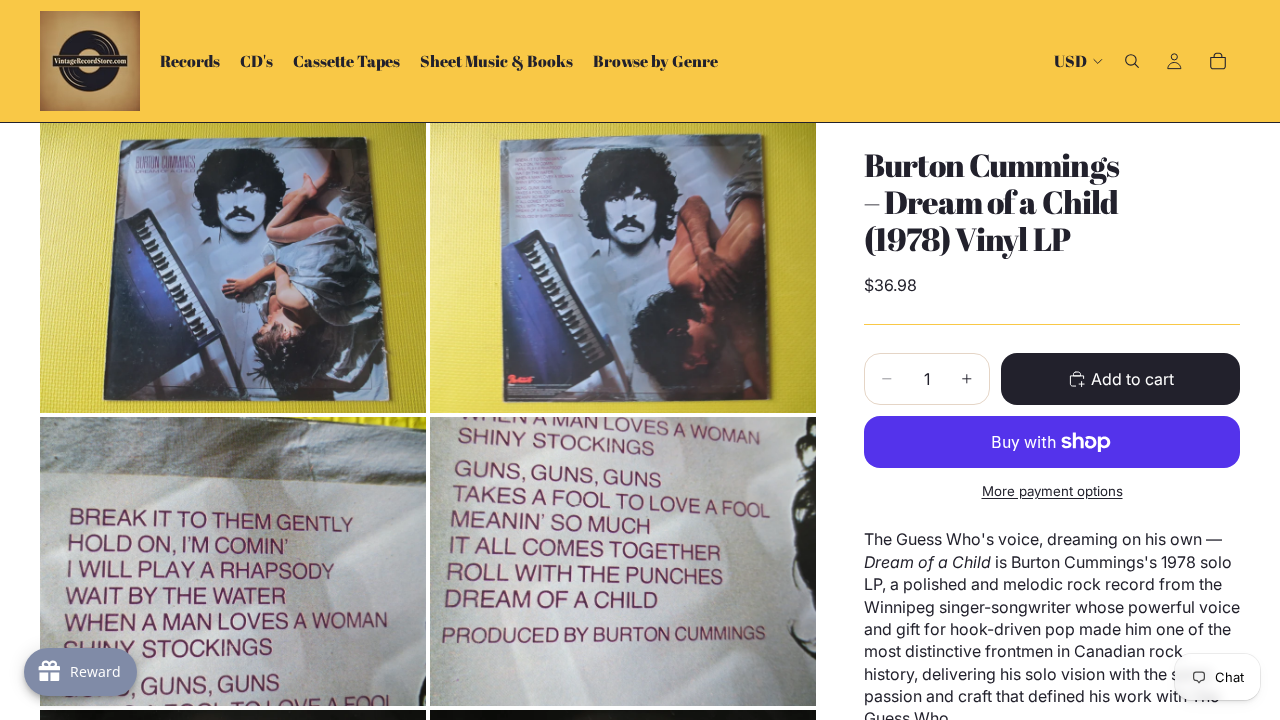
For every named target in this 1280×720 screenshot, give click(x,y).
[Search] (1132, 61)
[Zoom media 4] (623, 562)
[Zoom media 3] (233, 562)
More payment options (1052, 491)
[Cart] (1218, 61)
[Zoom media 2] (623, 268)
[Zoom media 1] (233, 268)
